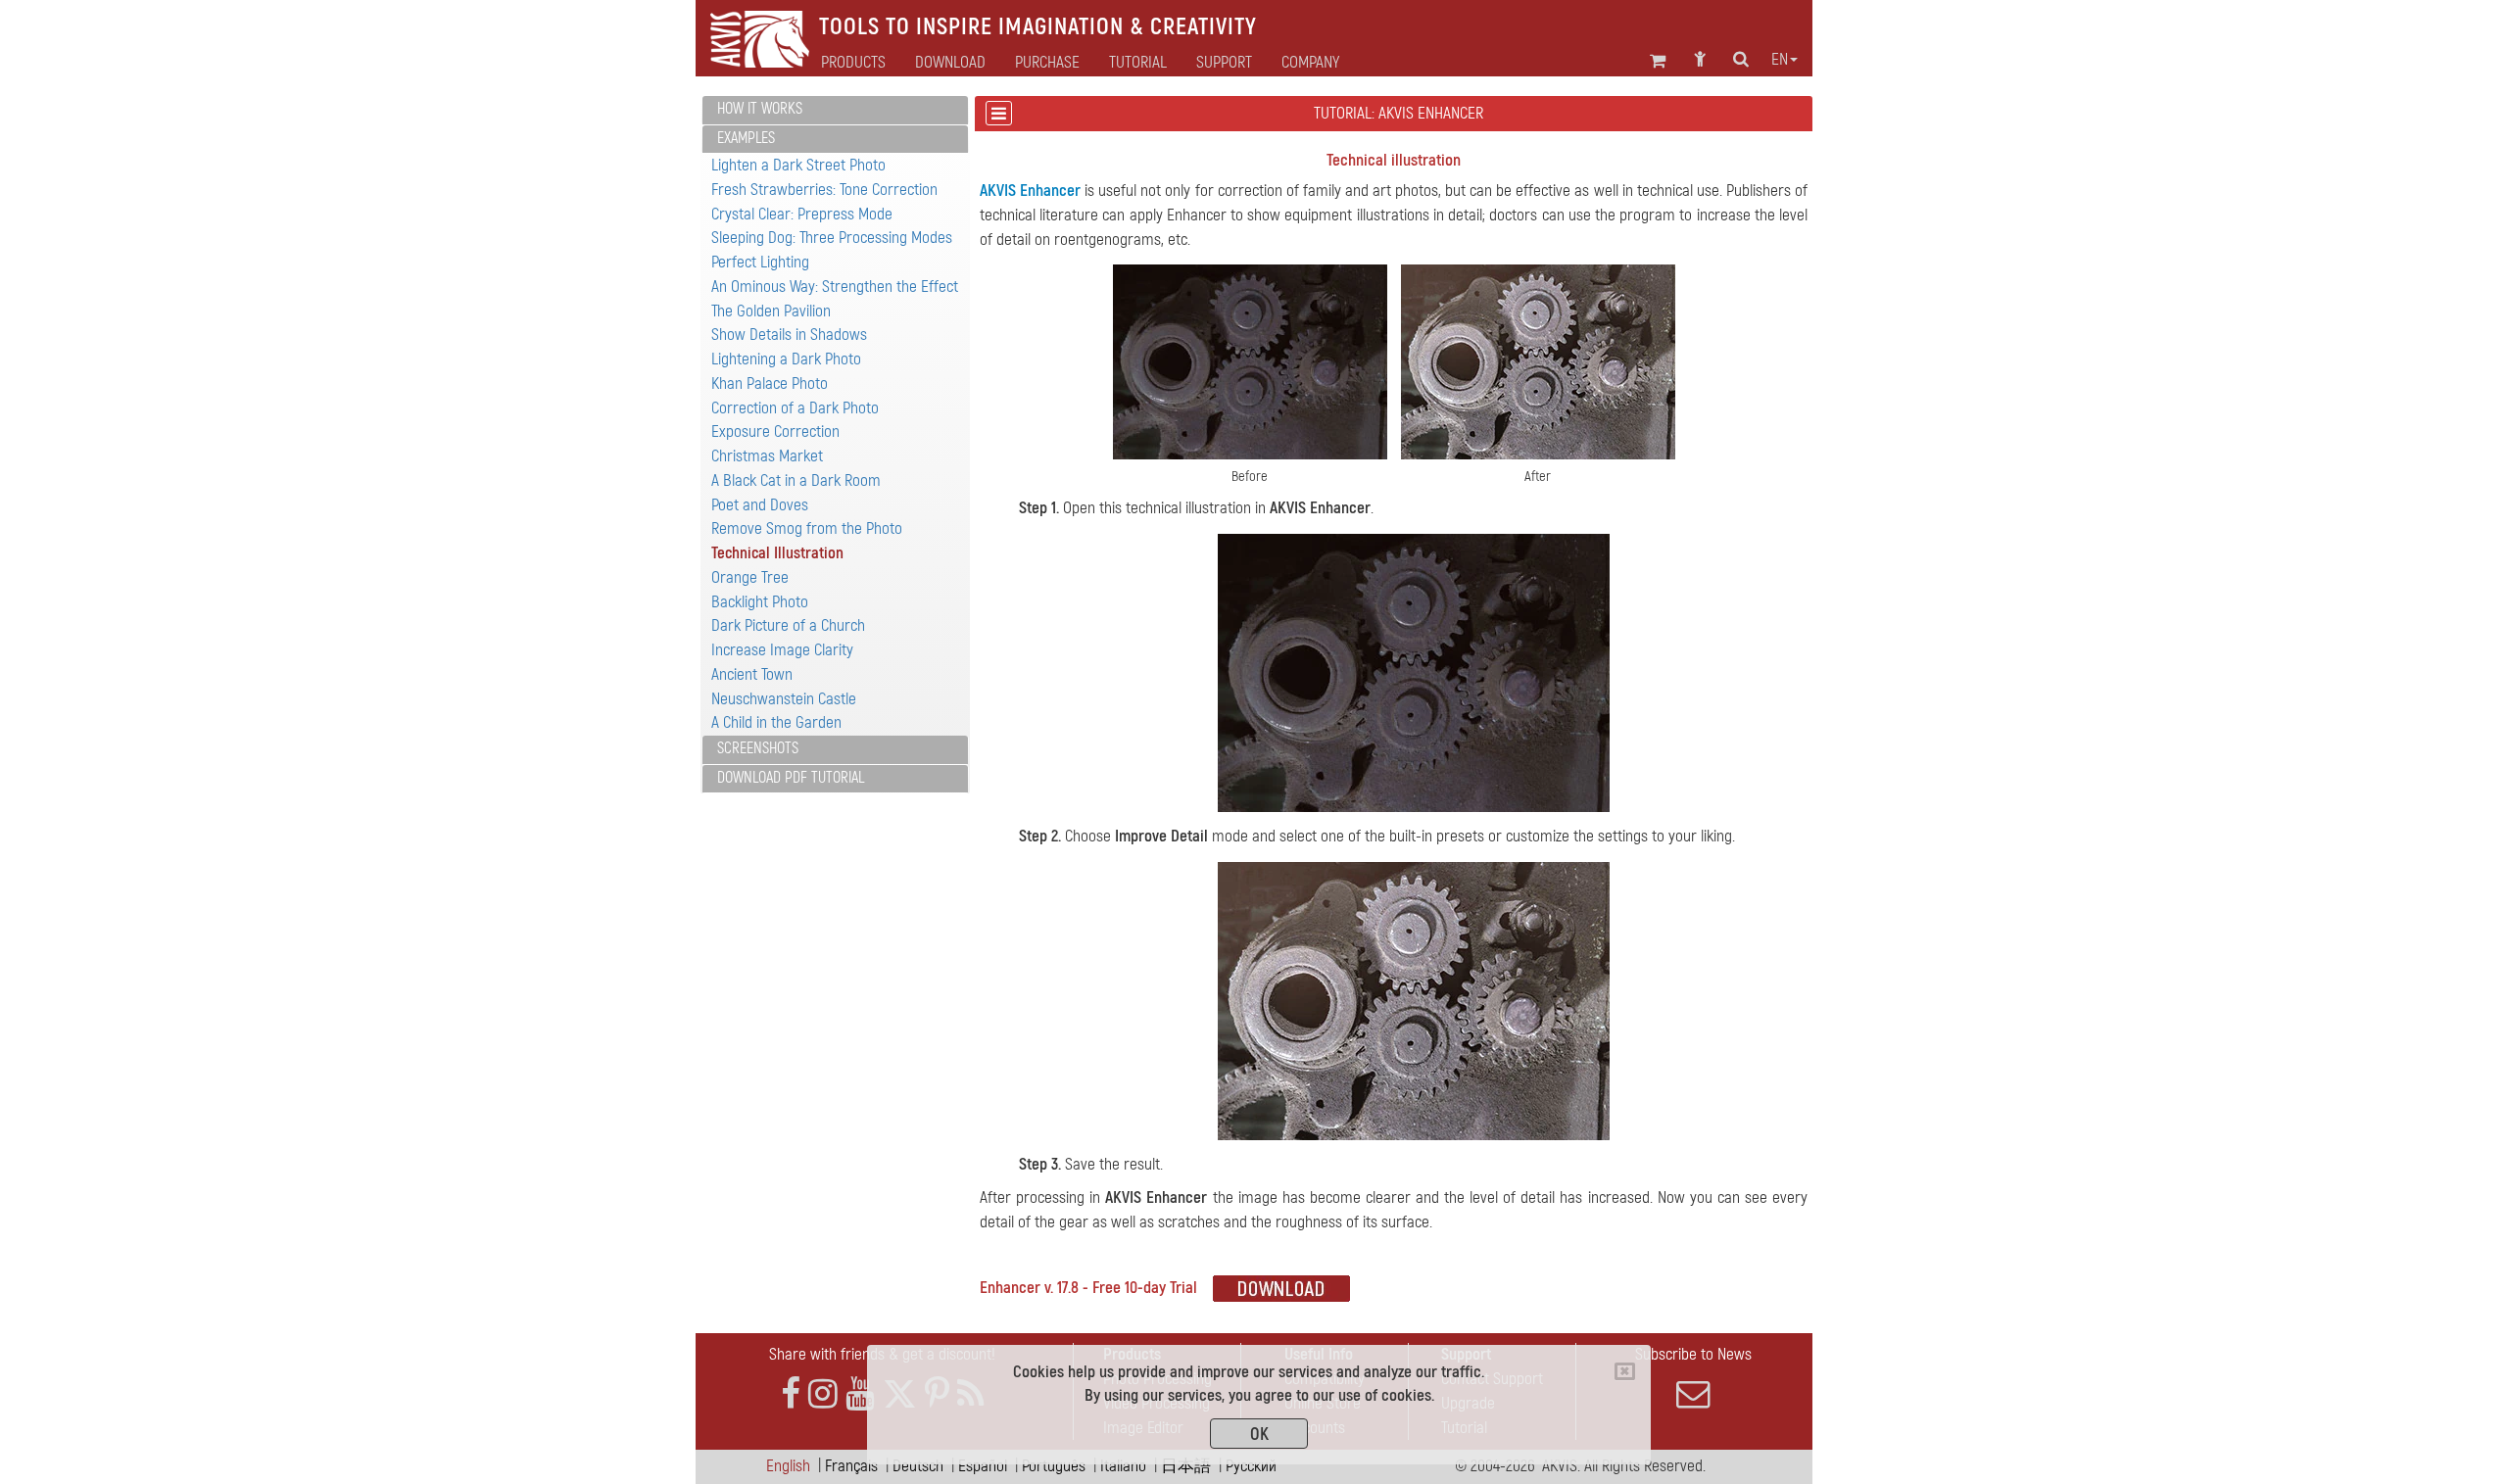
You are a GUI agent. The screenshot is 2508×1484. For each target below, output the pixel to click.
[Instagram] (823, 1394)
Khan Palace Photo (770, 383)
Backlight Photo (760, 602)
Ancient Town (752, 674)
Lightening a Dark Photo (786, 359)
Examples (746, 138)
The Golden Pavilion (771, 311)
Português (1054, 1466)
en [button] (1780, 60)
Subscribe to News (1693, 1354)
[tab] (835, 110)
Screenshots (758, 748)
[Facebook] (791, 1394)
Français (851, 1466)
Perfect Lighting (760, 262)
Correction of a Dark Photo (795, 408)
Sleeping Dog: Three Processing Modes (832, 238)
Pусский (1251, 1466)
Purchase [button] (1047, 63)
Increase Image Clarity (782, 650)
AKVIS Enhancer (1030, 191)
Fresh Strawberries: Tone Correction (824, 190)
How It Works (760, 109)
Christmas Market (767, 456)
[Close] (1625, 1371)
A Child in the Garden (776, 722)
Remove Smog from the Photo (807, 528)
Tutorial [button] (1138, 63)
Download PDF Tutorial (791, 778)
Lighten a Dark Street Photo (798, 165)
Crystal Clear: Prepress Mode (802, 214)
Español (983, 1466)
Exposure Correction (775, 431)
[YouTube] (860, 1394)
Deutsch (918, 1466)
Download (950, 63)
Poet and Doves (760, 505)
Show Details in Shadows (789, 335)
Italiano (1123, 1466)
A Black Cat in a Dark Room (796, 480)
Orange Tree (750, 577)
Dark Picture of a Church (788, 625)
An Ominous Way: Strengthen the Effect (835, 287)
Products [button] (853, 63)
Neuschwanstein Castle (784, 699)
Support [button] (1224, 63)
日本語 (1186, 1466)
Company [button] (1310, 63)
